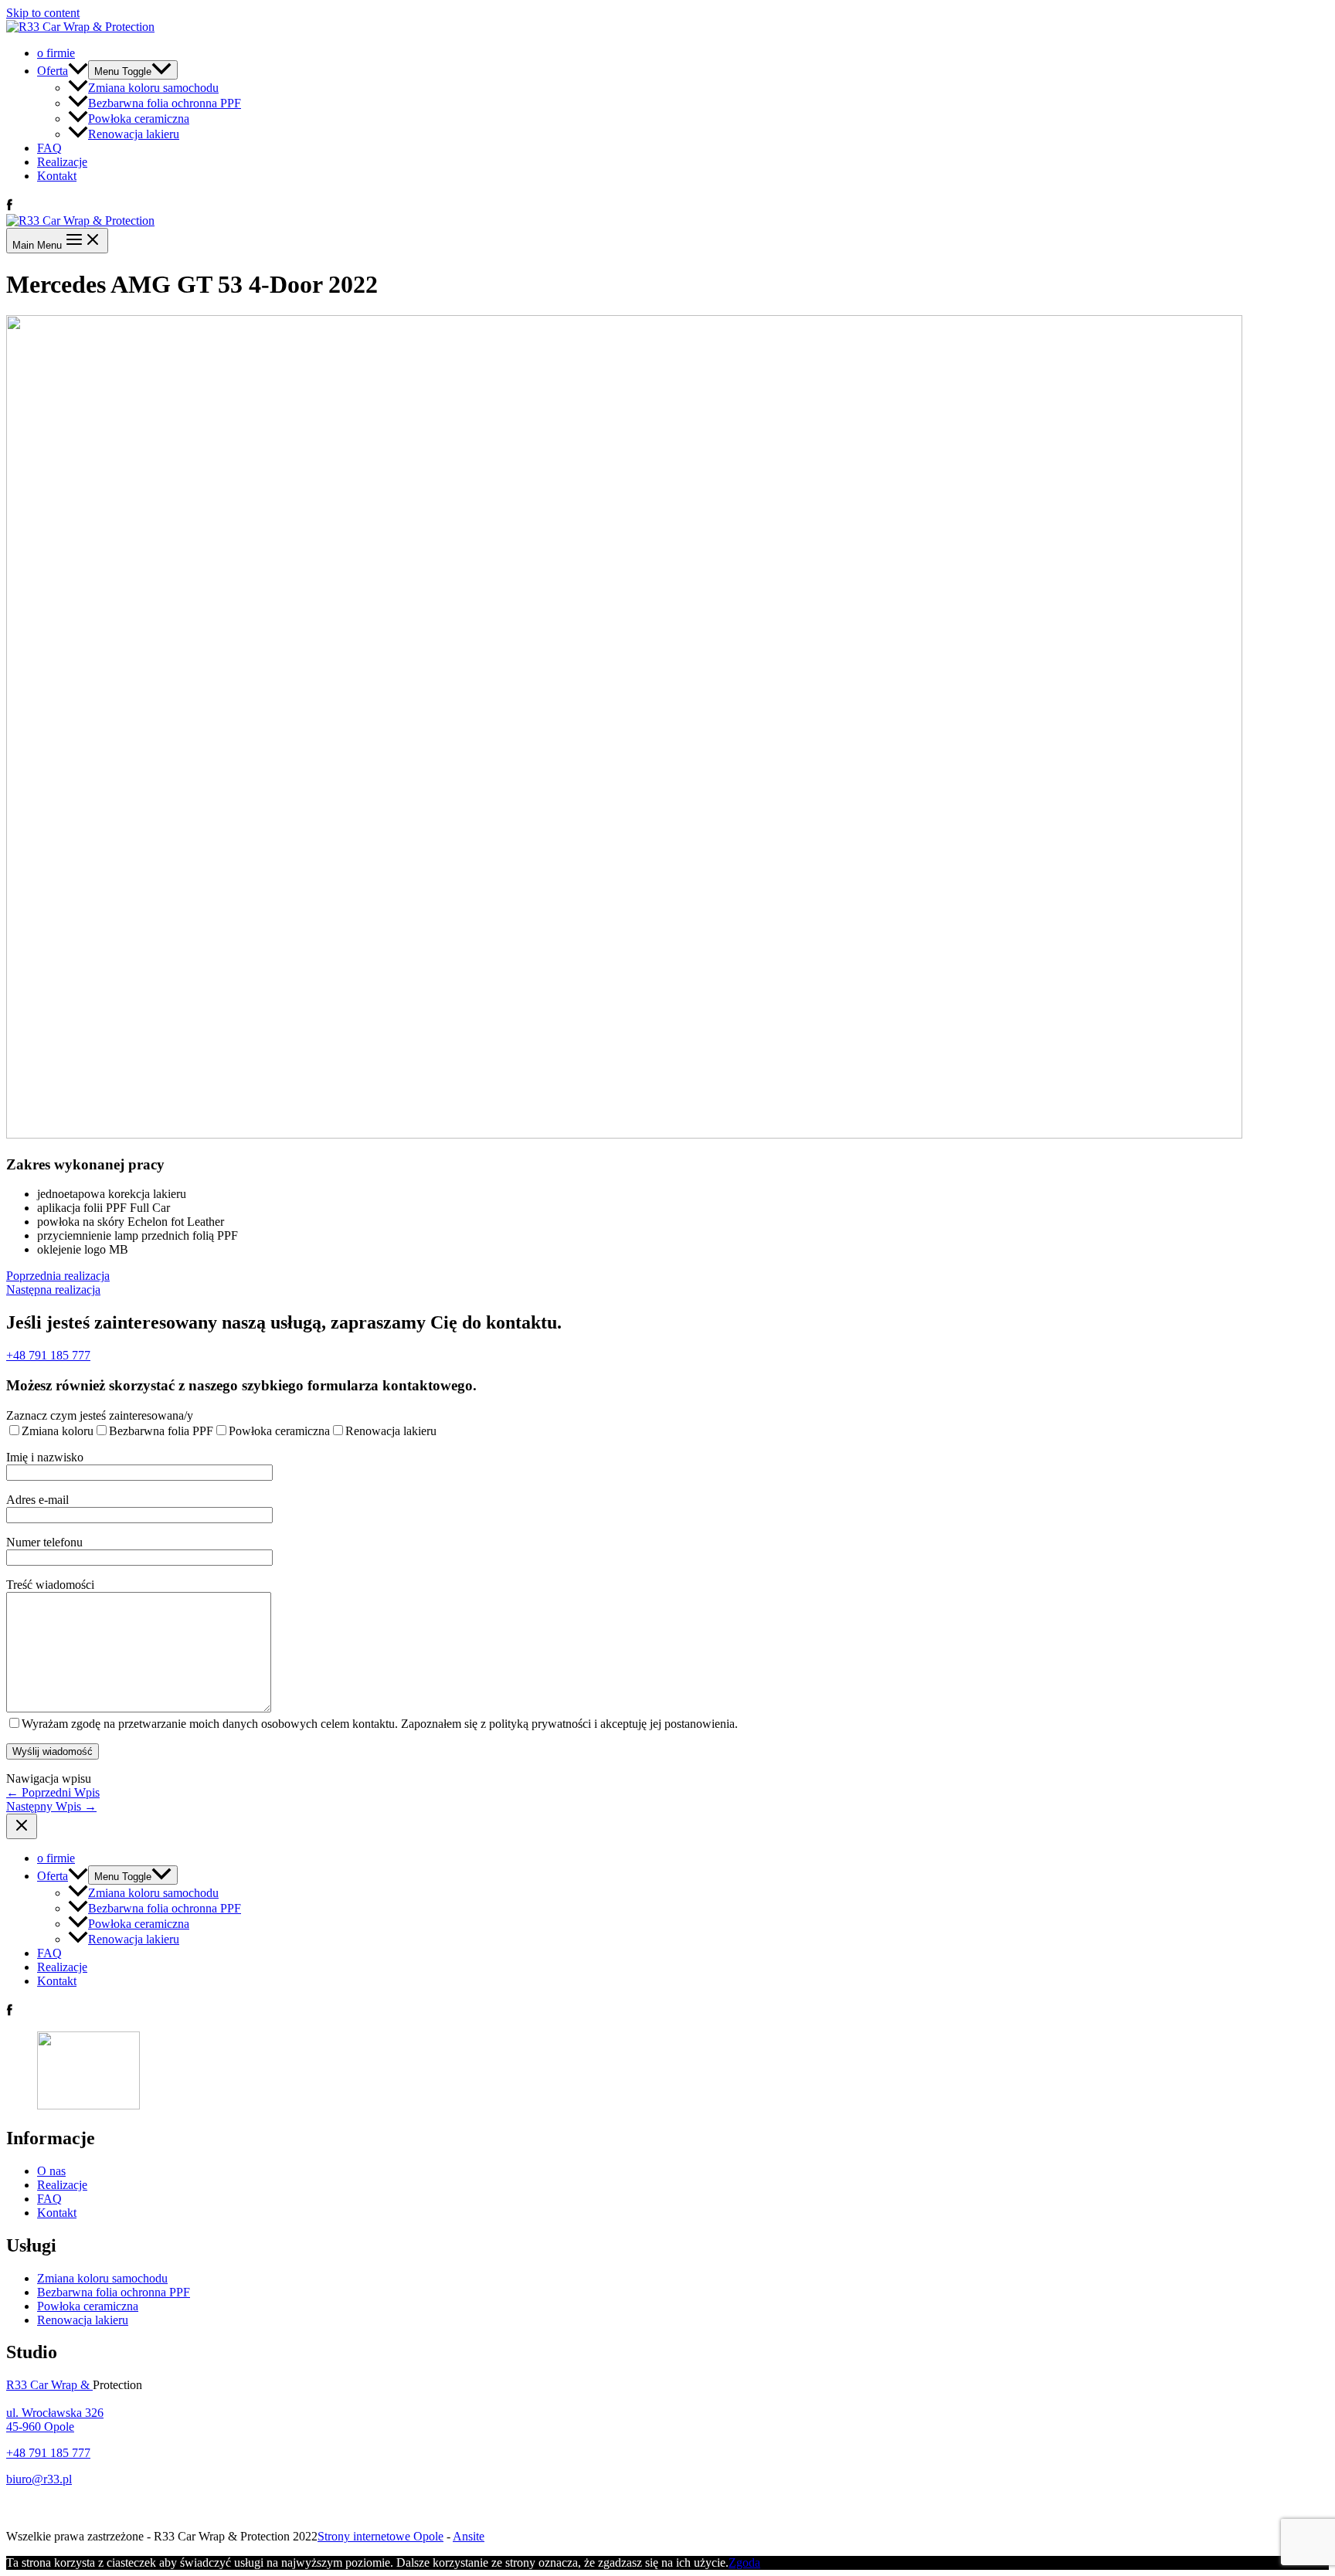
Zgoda (744, 2562)
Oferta (53, 71)
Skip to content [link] (43, 13)
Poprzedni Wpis (53, 1792)
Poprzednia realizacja (58, 1276)
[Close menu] (22, 1826)
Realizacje (62, 162)
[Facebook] (9, 207)
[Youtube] (36, 207)
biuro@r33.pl (39, 2479)
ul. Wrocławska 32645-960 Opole (55, 2420)
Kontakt (57, 176)
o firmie (56, 53)
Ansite (469, 2536)
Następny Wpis (51, 1806)
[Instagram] (20, 207)
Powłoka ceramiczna (139, 119)
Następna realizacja (53, 1290)
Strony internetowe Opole (380, 2536)
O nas (51, 2171)
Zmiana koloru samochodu (153, 88)
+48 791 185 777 (48, 1355)
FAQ (49, 148)
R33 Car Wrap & (49, 2385)
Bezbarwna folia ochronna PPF (165, 103)
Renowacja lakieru (134, 134)
